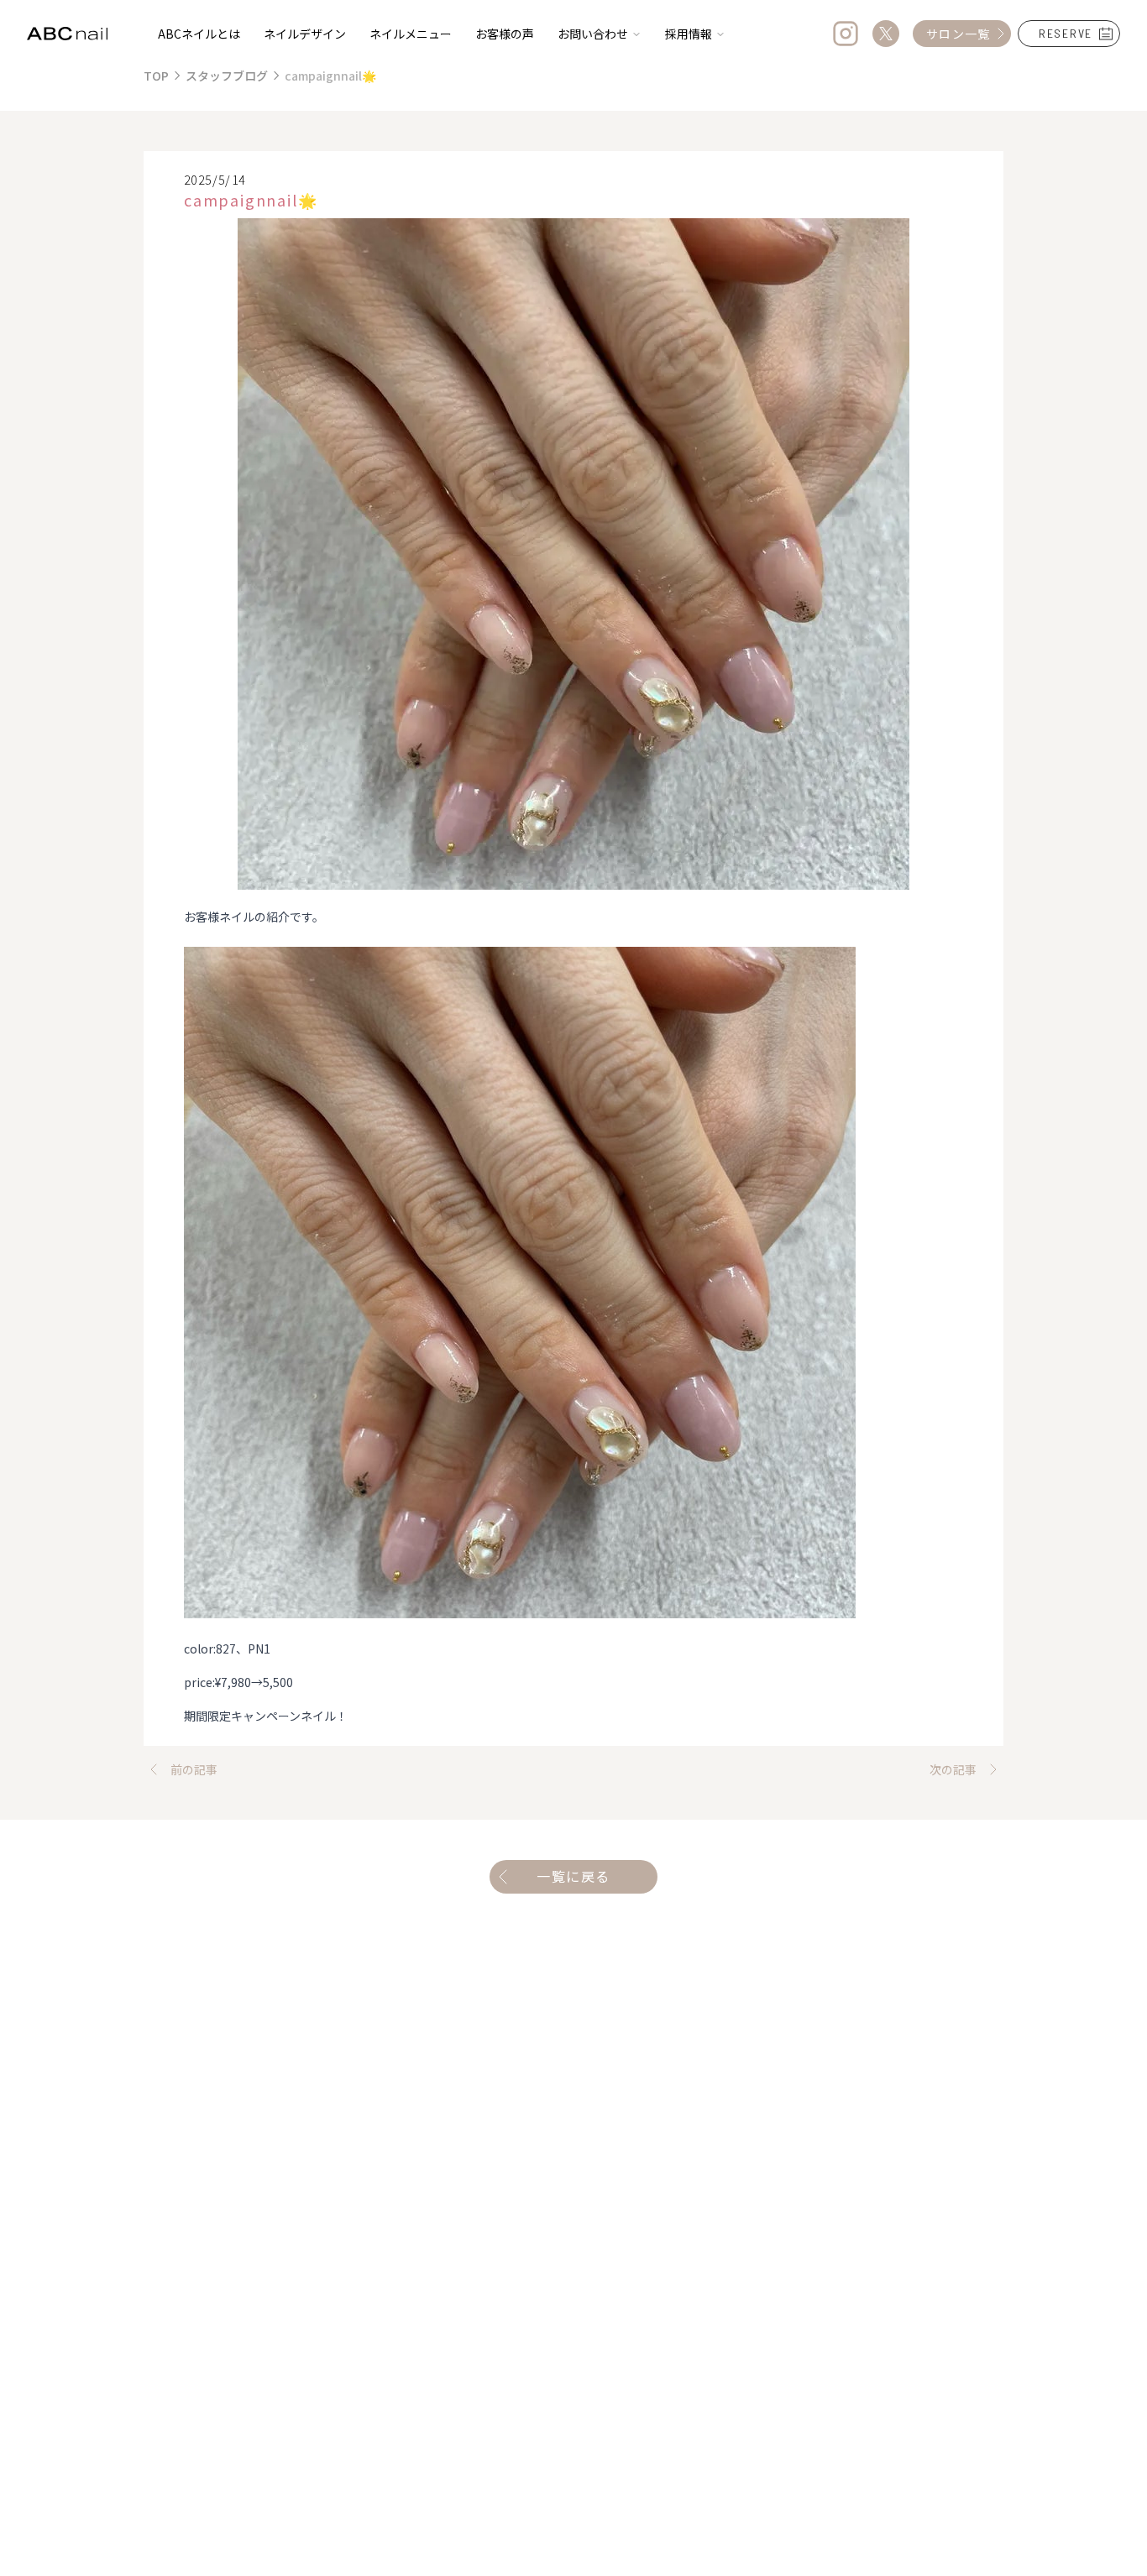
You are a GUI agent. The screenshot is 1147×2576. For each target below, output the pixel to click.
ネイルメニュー (411, 34)
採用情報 (689, 34)
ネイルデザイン (305, 34)
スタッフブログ (227, 76)
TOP (156, 76)
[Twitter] (886, 34)
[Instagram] (846, 34)
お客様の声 (505, 34)
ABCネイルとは (199, 34)
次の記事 (953, 1769)
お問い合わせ (593, 34)
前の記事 (194, 1769)
